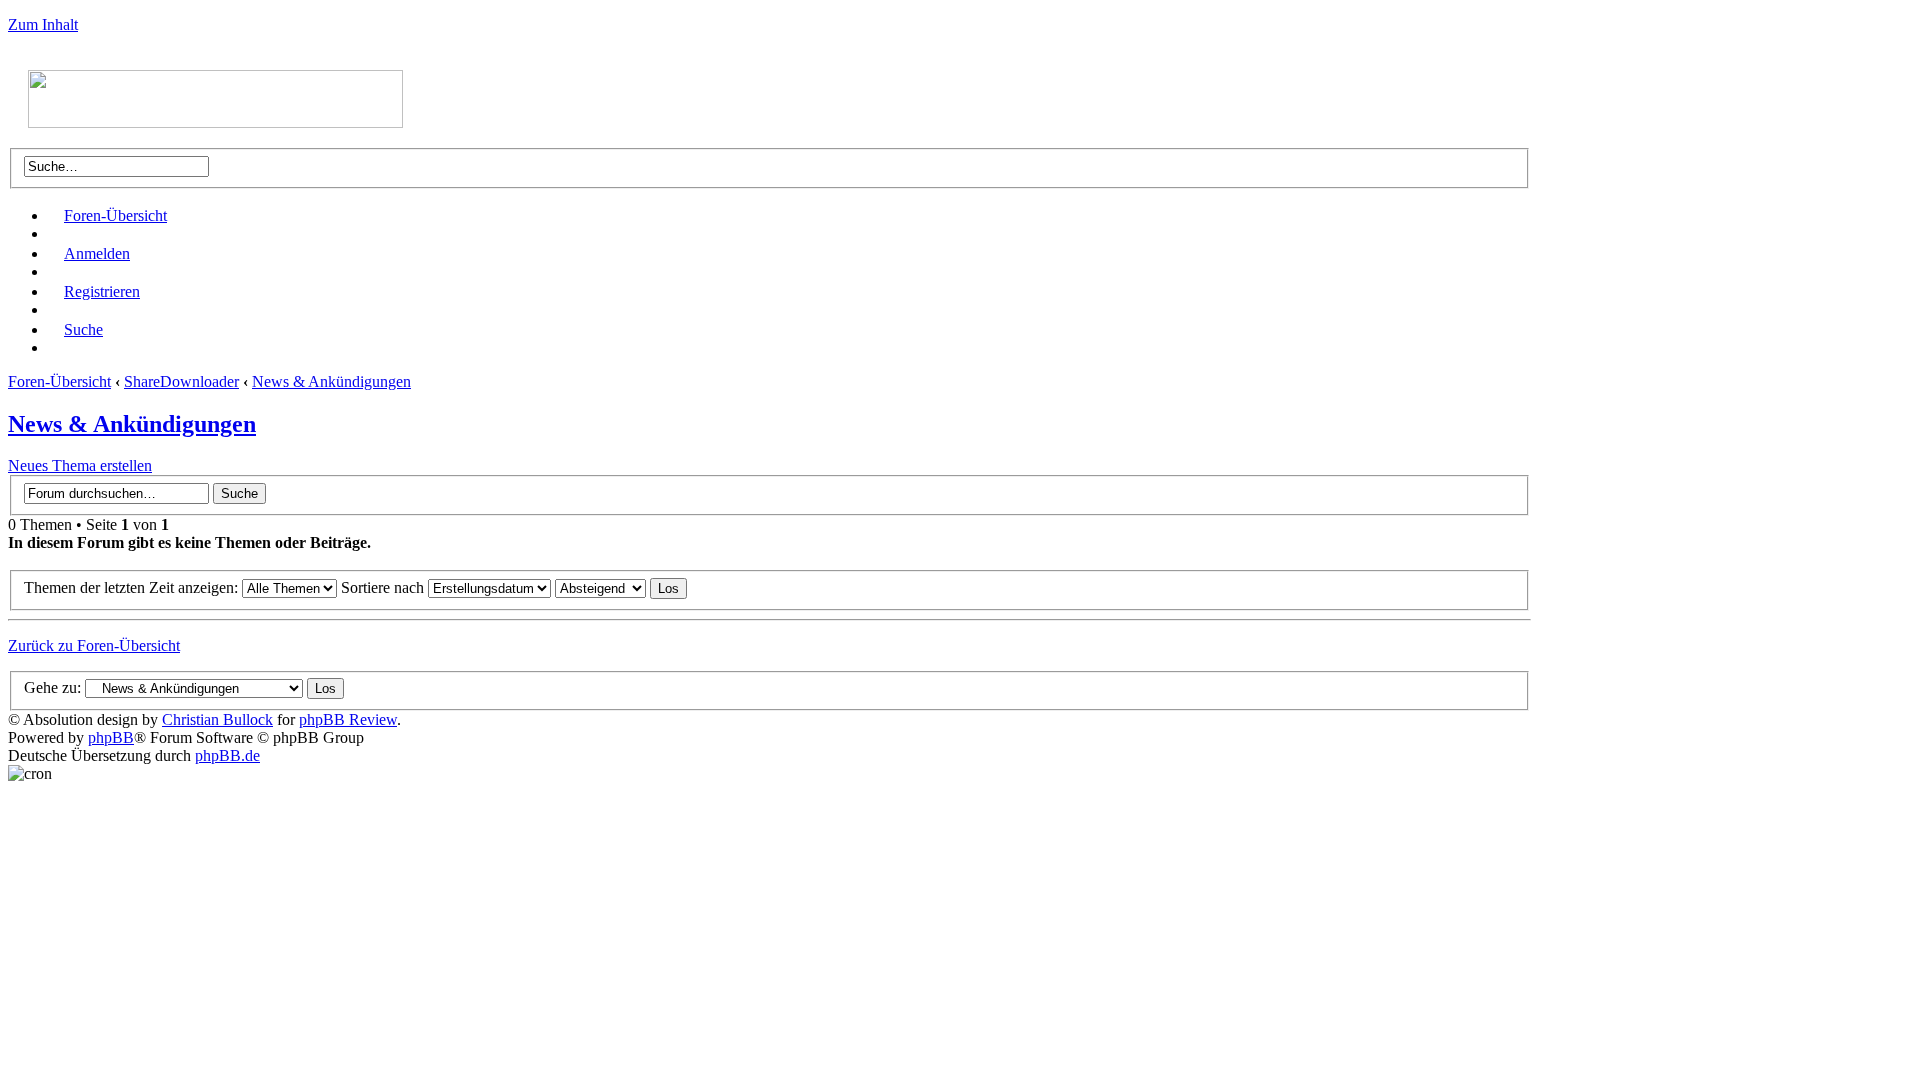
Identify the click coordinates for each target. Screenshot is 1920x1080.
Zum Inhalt (43, 24)
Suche (83, 329)
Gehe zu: (52, 687)
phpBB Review (348, 719)
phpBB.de (227, 755)
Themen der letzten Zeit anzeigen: (133, 587)
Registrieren (102, 291)
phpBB (111, 737)
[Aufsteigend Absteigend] (621, 587)
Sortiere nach (384, 587)
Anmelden (97, 253)
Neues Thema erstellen (80, 465)
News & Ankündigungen (331, 381)
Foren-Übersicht (115, 215)
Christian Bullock (217, 719)
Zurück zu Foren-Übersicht (94, 645)
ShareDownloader (181, 381)
